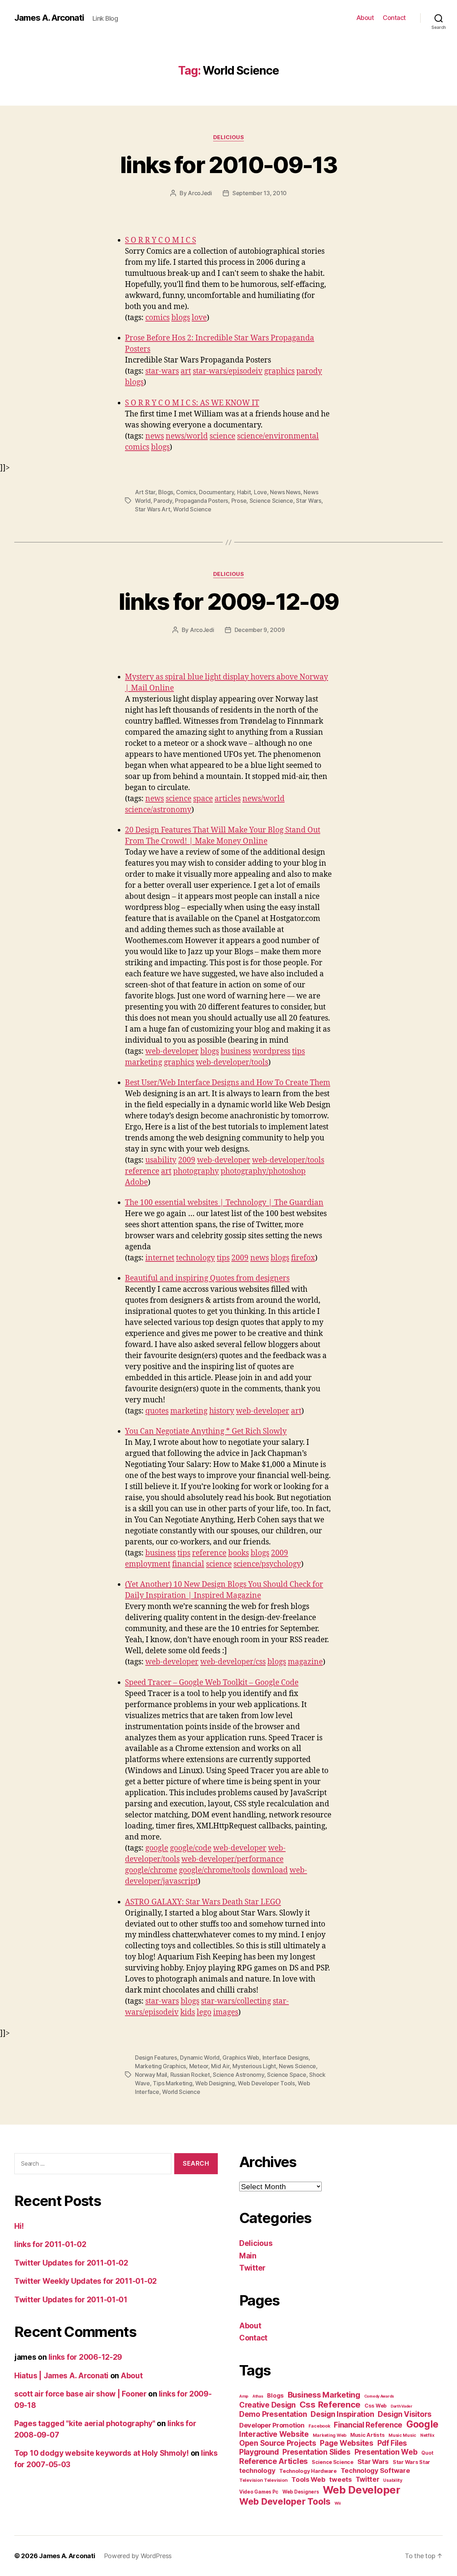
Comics (186, 492)
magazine (305, 1662)
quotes (157, 1411)
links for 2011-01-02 (50, 2244)
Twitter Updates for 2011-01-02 (71, 2263)
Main (248, 2256)
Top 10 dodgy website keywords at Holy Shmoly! (102, 2453)
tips (298, 1051)
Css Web (376, 2406)
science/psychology (267, 1564)
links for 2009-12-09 (229, 601)
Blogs (166, 492)
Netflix (427, 2435)
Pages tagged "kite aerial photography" (85, 2423)
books (238, 1553)
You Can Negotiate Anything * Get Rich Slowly (206, 1431)
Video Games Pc (259, 2492)
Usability (393, 2480)
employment (148, 1564)
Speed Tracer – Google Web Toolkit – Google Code (212, 1683)
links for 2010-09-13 (228, 165)
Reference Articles (273, 2461)
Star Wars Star (411, 2462)
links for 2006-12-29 (86, 2357)
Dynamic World (200, 2058)
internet (160, 1258)
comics (157, 318)
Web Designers (301, 2492)
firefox (303, 1258)
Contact (394, 18)
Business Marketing (324, 2395)
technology (195, 1258)
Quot (427, 2453)
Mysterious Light (254, 2066)
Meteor (199, 2066)
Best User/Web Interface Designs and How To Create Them (228, 1083)
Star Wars (309, 501)
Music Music (402, 2435)
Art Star (145, 492)
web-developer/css (233, 1662)
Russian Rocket (190, 2075)
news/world (187, 436)
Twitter (252, 2268)
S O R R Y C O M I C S (160, 240)
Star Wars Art (153, 509)
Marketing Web (330, 2435)
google (157, 1848)
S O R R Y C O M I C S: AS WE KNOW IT (192, 403)
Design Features (156, 2058)
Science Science (271, 501)
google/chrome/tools (214, 1870)
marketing (144, 1062)
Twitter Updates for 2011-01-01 (71, 2300)
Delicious (229, 137)
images (226, 2012)
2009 (187, 1160)
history (222, 1411)
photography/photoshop (263, 1171)
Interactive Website (274, 2434)
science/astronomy (158, 810)
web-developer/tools (232, 1062)
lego (204, 2012)
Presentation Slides (317, 2452)
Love (260, 492)
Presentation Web (386, 2452)
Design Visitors (405, 2414)
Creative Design (267, 2405)
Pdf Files (392, 2443)
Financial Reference (368, 2425)
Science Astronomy (238, 2075)
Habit (244, 492)
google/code (191, 1848)
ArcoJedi (200, 193)
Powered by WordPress (138, 2556)
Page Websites (347, 2443)
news (155, 436)
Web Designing (215, 2083)
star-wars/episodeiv (228, 371)
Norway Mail (151, 2075)
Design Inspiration (342, 2414)
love (199, 318)
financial (188, 1564)
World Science (192, 509)
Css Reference (330, 2405)
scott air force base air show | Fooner (81, 2394)
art (186, 371)
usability (161, 1160)
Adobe (136, 1182)
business (236, 1051)
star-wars (162, 371)
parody (309, 371)
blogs (181, 318)
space (203, 799)
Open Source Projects (278, 2443)
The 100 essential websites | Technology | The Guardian (224, 1203)
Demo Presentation (273, 2414)
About (365, 18)
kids (188, 2012)
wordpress (272, 1051)
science (222, 436)
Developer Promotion (272, 2425)
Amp (244, 2396)
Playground (259, 2452)
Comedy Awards (379, 2396)
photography (196, 1171)
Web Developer (361, 2490)
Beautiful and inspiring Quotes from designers (207, 1278)
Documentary (216, 492)
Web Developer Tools (266, 2083)
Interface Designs (285, 2058)
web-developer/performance (232, 1859)
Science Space (287, 2075)
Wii (338, 2503)
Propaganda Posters (202, 501)
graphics (279, 371)
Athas (258, 2396)
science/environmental (278, 436)
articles (228, 799)
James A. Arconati (49, 18)
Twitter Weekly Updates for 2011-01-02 (86, 2281)
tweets (340, 2479)
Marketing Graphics (160, 2066)
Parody (163, 501)
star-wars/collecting (236, 2001)
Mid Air (220, 2066)
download (270, 1870)
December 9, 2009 (260, 630)
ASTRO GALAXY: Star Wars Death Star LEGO (203, 1902)
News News (285, 492)
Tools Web (308, 2479)
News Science (297, 2066)
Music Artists (368, 2435)
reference (142, 1171)
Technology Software (375, 2470)
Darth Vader (401, 2406)
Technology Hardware (308, 2471)
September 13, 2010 (260, 193)
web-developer (172, 1051)
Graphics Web (241, 2058)
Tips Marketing (172, 2083)
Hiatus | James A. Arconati (61, 2376)
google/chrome (151, 1870)
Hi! (19, 2226)
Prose (239, 501)
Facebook (319, 2426)
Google (422, 2424)
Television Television (263, 2480)
